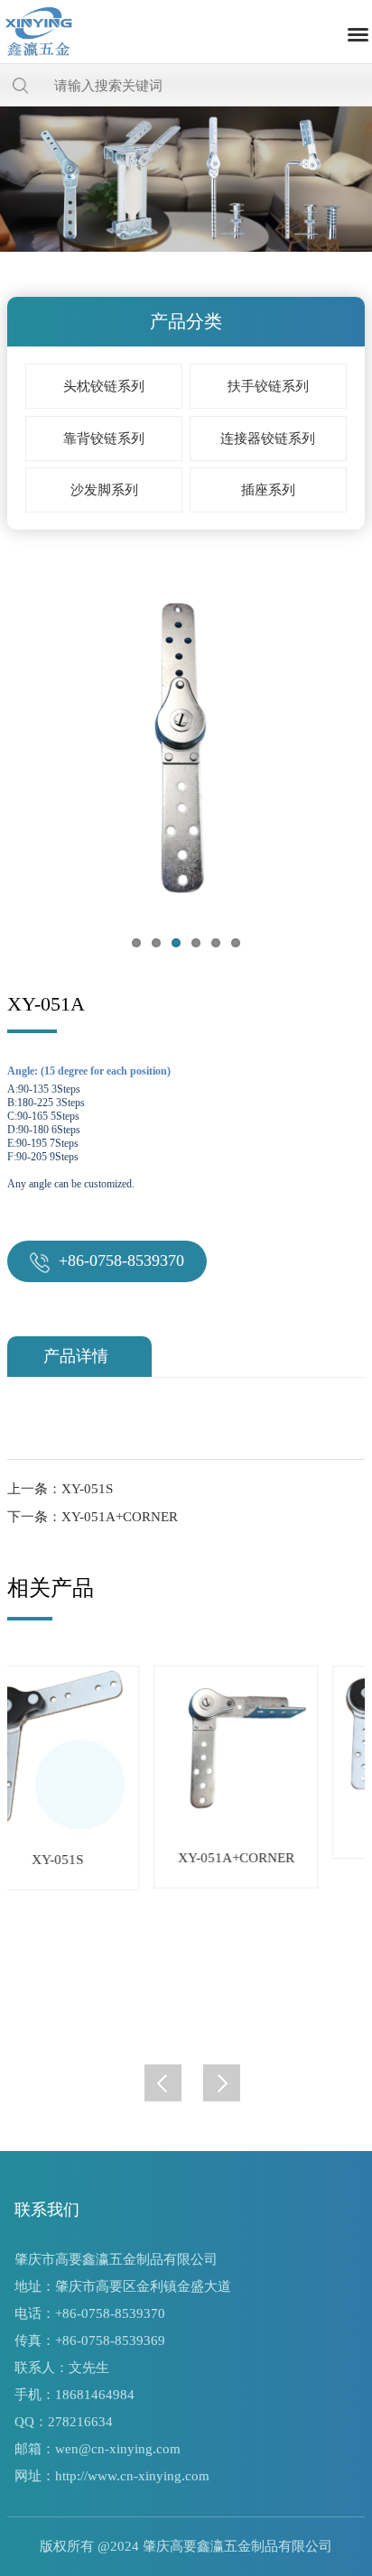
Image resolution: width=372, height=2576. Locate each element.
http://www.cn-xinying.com (132, 2476)
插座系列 (268, 490)
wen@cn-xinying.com (118, 2449)
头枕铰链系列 (104, 386)
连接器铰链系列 (268, 439)
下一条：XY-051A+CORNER (93, 1517)
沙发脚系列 (104, 490)
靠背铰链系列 (104, 439)
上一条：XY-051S (60, 1489)
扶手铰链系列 (268, 386)
